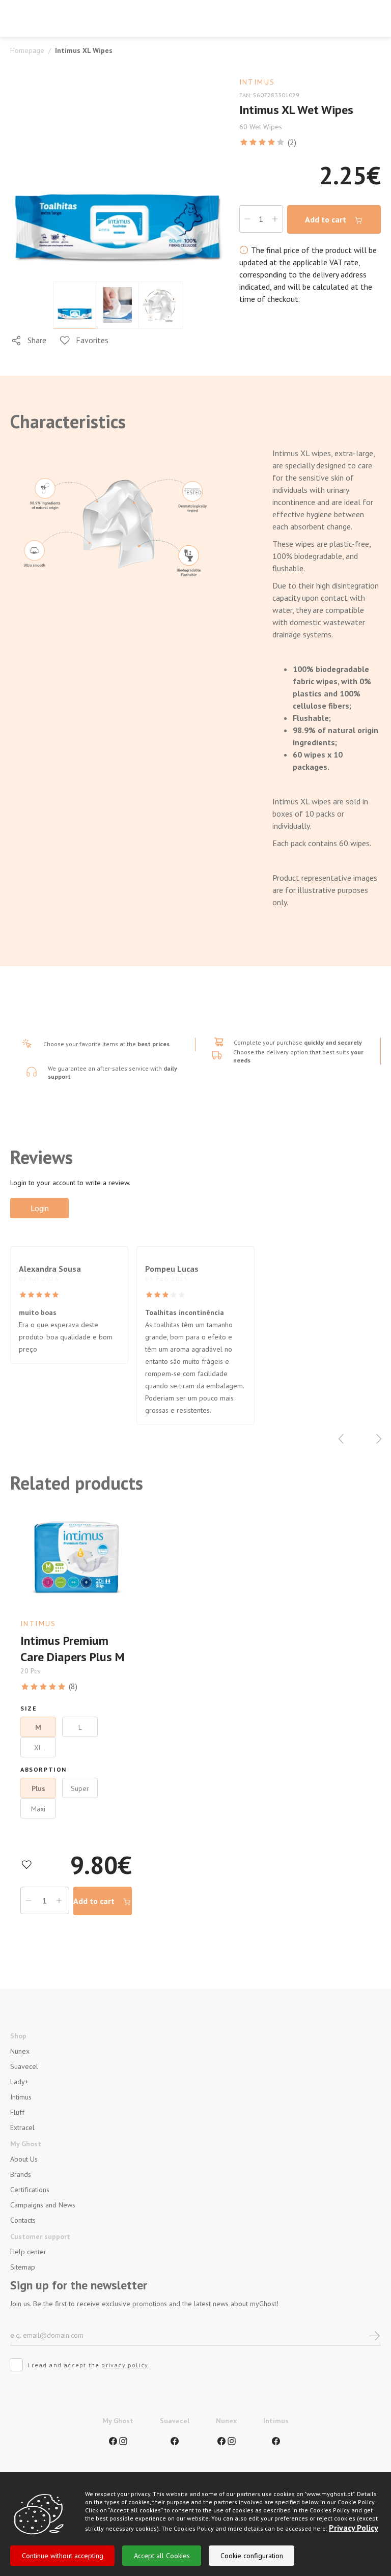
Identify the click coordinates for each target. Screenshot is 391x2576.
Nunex (20, 2051)
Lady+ (19, 2082)
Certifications (30, 2190)
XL (38, 1748)
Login (40, 1208)
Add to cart (327, 219)
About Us (24, 2159)
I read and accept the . (89, 2365)
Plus (38, 1788)
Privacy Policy (354, 2528)
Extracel (22, 2127)
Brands (21, 2174)
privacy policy (125, 2365)
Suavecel (24, 2066)
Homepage (27, 50)
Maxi (38, 1809)
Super (80, 1788)
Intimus (21, 2097)
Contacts (23, 2220)
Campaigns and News (43, 2205)
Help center (28, 2252)
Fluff (17, 2112)
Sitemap (23, 2267)
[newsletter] (374, 2335)
